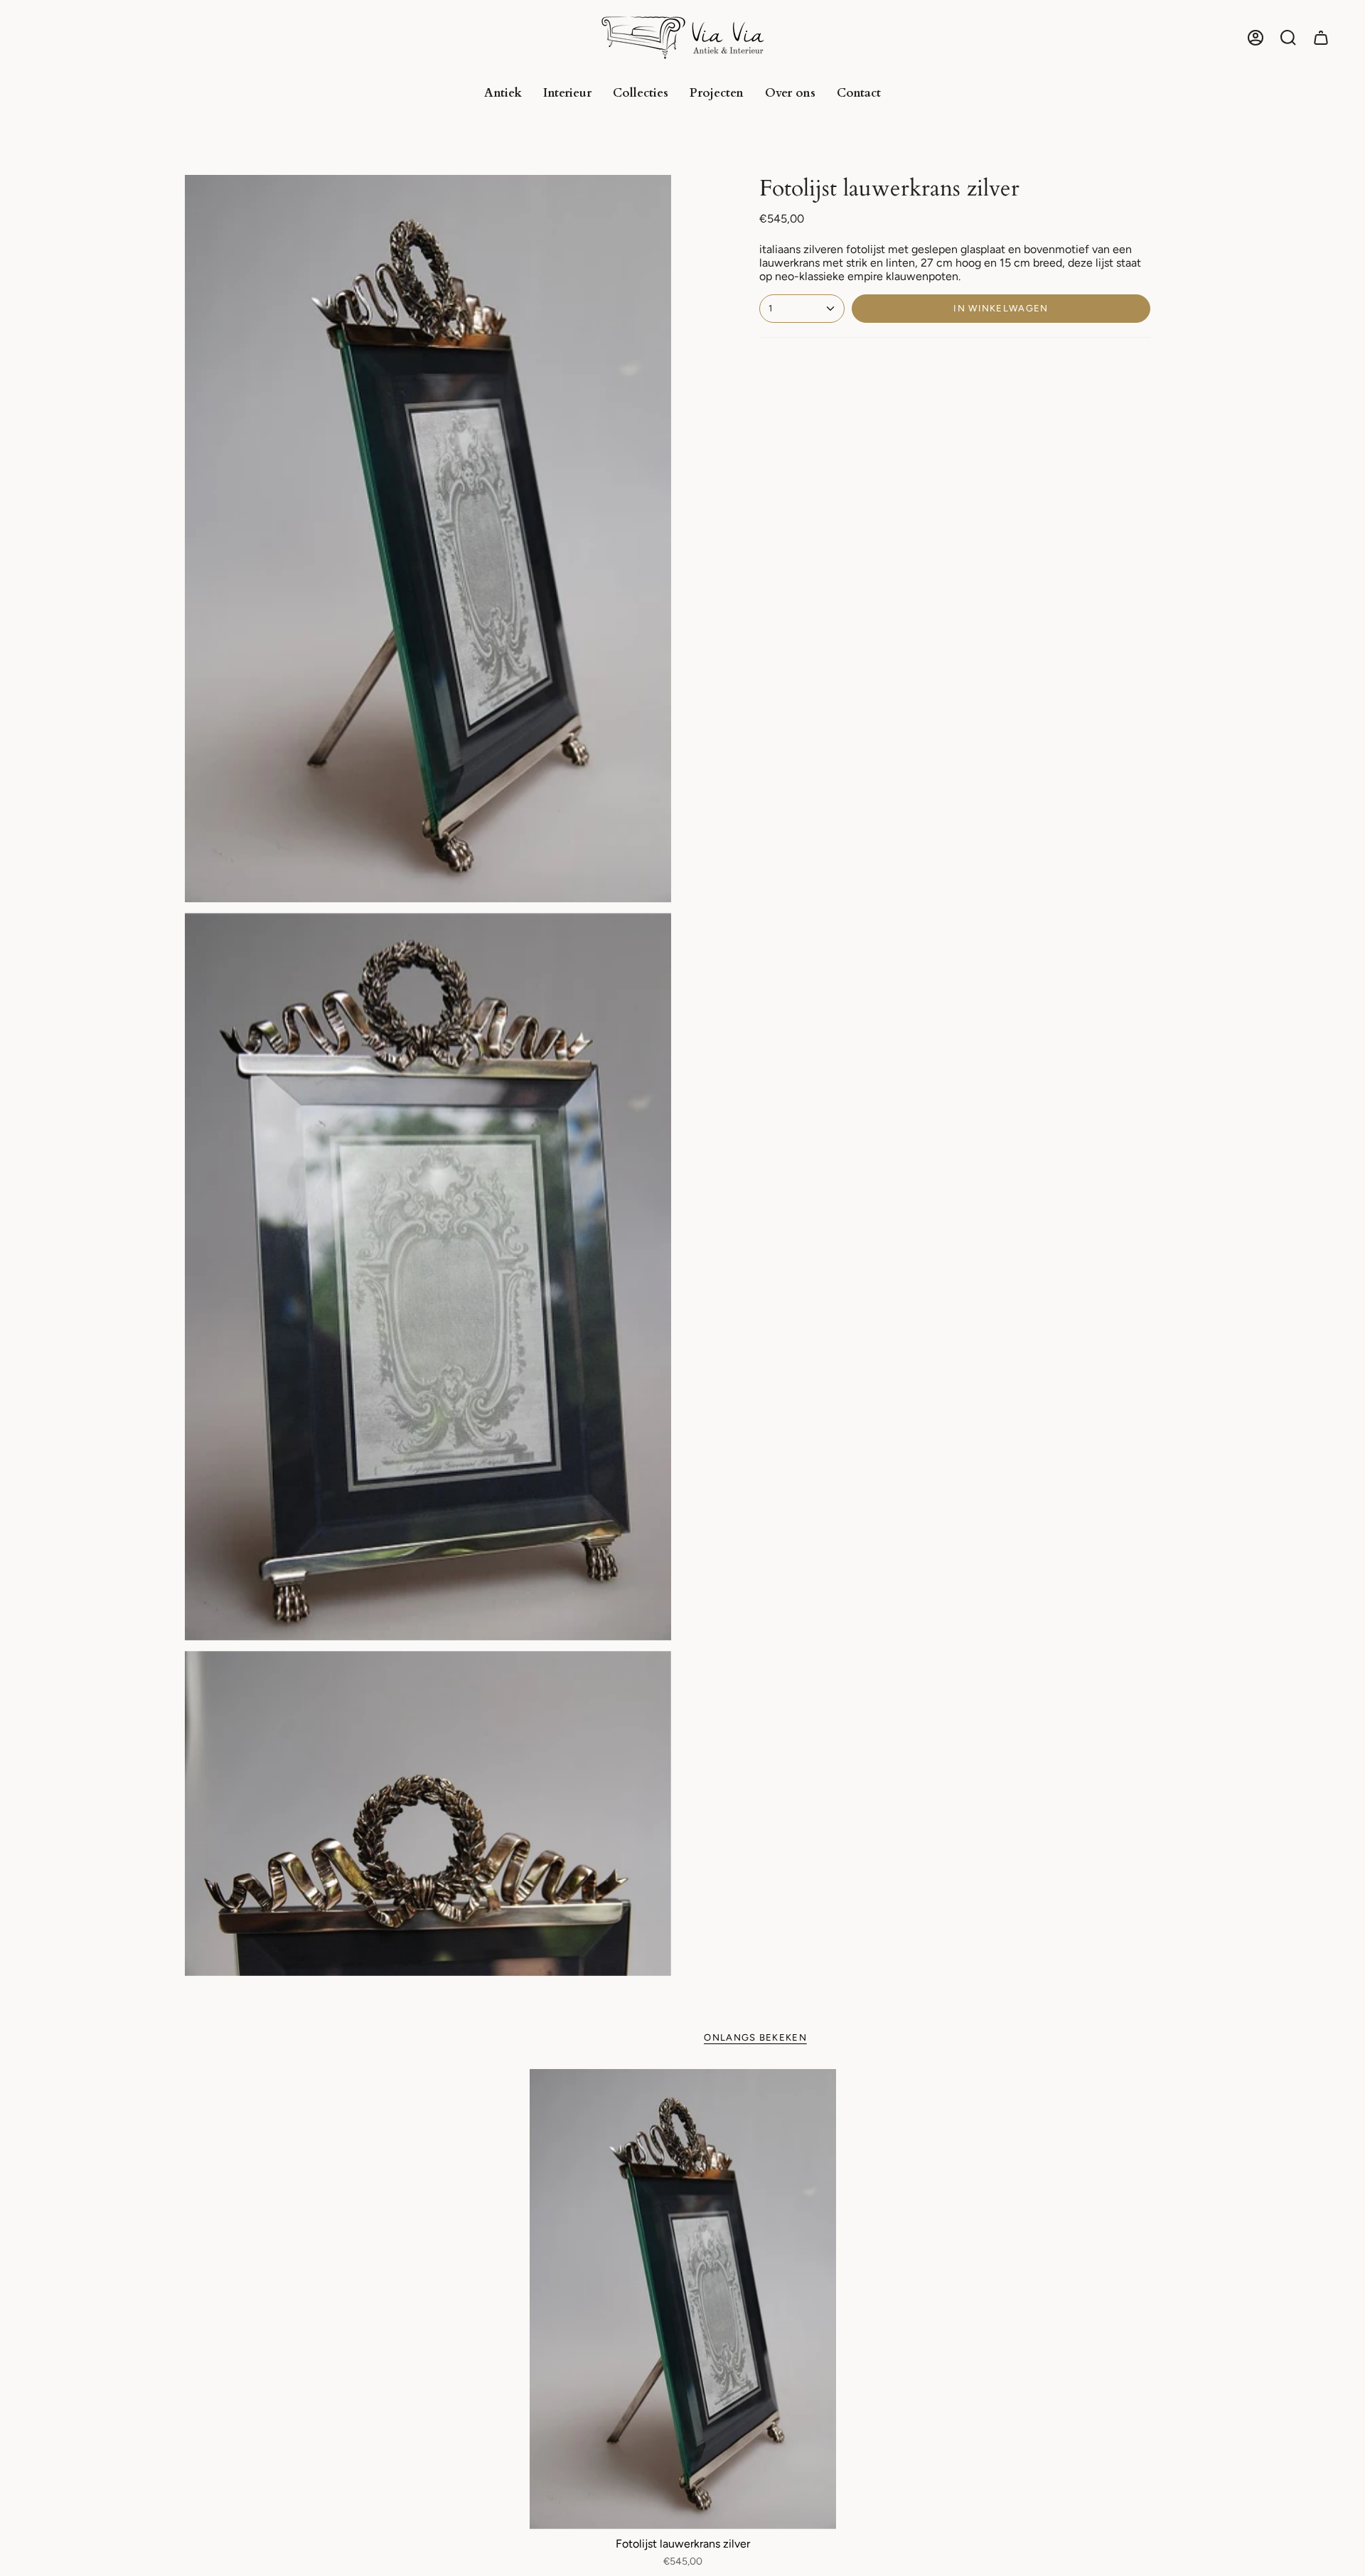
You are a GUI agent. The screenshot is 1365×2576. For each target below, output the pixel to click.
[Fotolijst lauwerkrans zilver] (683, 2299)
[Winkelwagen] (1321, 38)
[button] (1288, 38)
